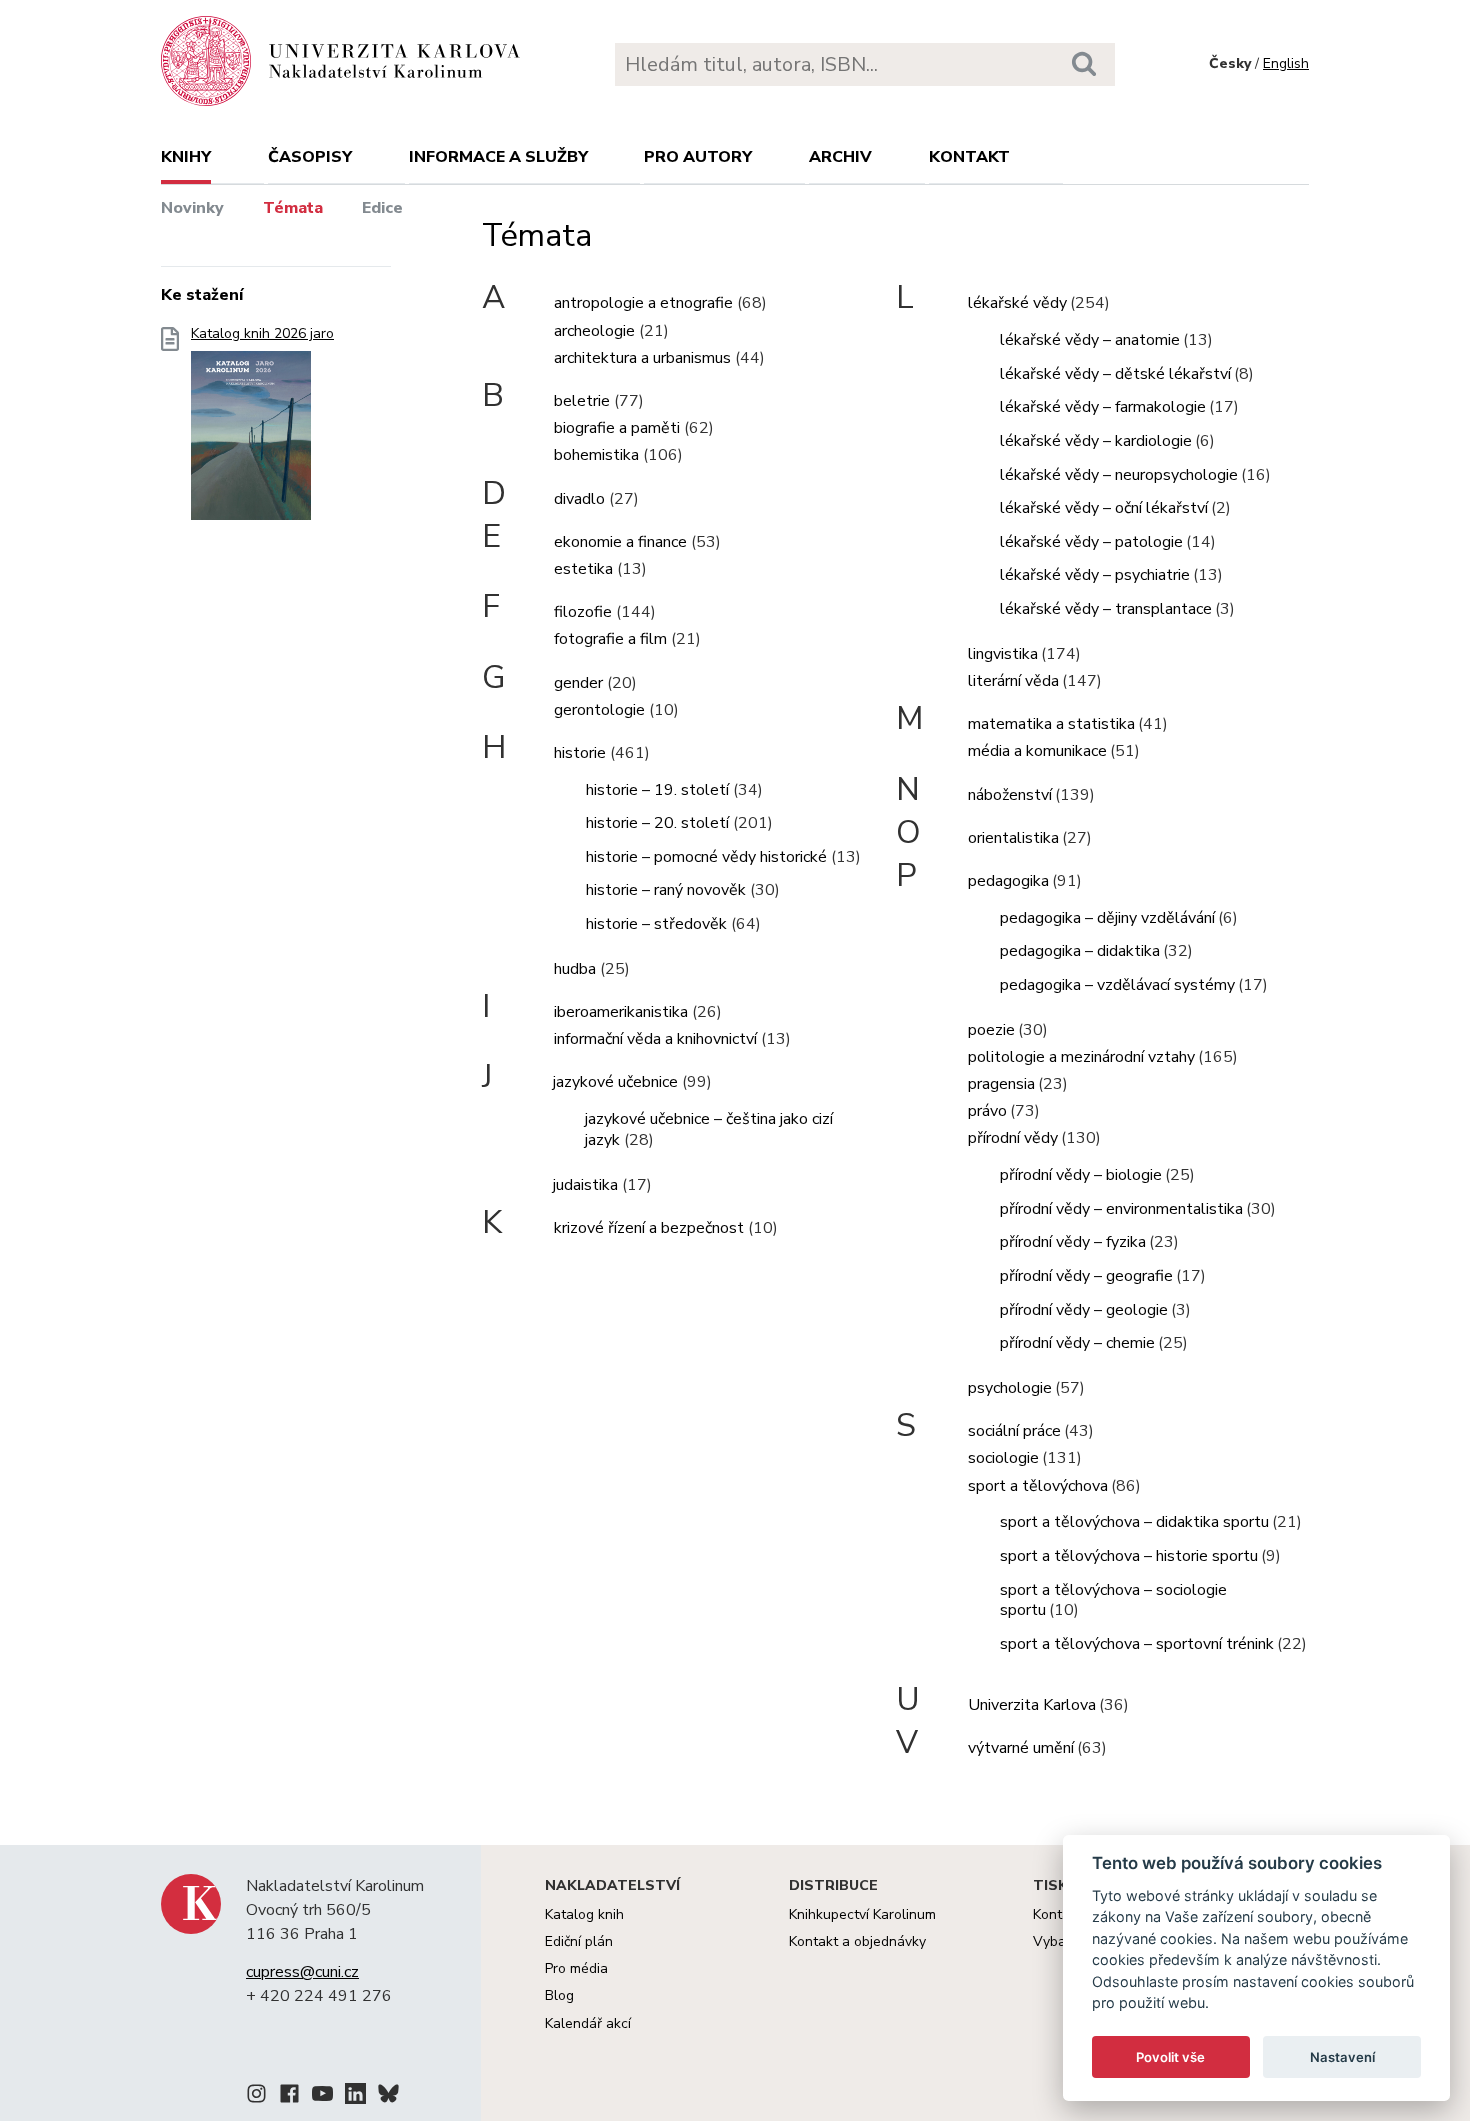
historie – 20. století (657, 823)
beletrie (582, 401)
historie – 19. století (657, 790)
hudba (575, 969)
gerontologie (599, 710)
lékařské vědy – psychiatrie (1095, 575)
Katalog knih (584, 1914)
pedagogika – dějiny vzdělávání (1107, 918)
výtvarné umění (1021, 1748)
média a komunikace (1037, 751)
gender (578, 683)
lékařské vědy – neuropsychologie (1119, 475)
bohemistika (596, 455)
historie (580, 753)
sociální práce (1014, 1431)
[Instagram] (256, 2097)
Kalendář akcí (588, 2023)
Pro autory (698, 157)
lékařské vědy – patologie (1091, 542)
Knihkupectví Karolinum (862, 1914)
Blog (559, 1995)
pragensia (1001, 1084)
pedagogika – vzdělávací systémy (1117, 985)
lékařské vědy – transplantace (1106, 609)
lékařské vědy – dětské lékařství (1115, 374)
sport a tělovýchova (1038, 1486)
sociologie (1003, 1458)
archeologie (594, 331)
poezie (991, 1030)
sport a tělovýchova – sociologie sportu (1113, 1600)
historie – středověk (656, 924)
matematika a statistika (1051, 724)
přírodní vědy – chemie (1077, 1343)
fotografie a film (610, 639)
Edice (382, 208)
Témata (293, 208)
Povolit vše (1170, 2057)
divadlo (579, 499)
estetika (583, 569)
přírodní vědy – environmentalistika (1121, 1209)
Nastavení (1342, 2057)
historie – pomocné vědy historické (706, 857)
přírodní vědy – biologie (1081, 1175)
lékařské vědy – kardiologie (1096, 441)
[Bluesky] (388, 2097)
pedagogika (1008, 881)
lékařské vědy (1017, 303)
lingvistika (1003, 654)
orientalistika (1013, 838)
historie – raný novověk (666, 890)
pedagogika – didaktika (1080, 951)
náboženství (1010, 795)
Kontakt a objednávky (857, 1941)
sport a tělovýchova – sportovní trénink (1137, 1644)
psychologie (1010, 1388)
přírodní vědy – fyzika (1073, 1242)
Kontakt (969, 157)
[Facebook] (289, 2097)
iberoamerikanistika (621, 1012)
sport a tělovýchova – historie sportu (1129, 1556)
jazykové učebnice (615, 1082)
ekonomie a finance (620, 542)
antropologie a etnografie (643, 303)
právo (987, 1111)
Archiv (840, 157)
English (1286, 63)
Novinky (192, 208)
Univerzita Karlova (1032, 1705)
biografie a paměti (617, 428)
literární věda (1013, 681)
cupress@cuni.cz (302, 1972)
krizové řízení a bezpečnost (649, 1228)
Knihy (186, 157)
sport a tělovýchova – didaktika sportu (1134, 1522)
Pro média (576, 1968)
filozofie (583, 612)
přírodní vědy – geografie (1086, 1276)
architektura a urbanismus (642, 358)
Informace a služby (498, 157)
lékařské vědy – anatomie (1090, 340)
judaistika (585, 1185)
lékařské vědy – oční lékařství (1104, 508)
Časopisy (310, 157)
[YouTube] (322, 2097)
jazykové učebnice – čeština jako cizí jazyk (709, 1129)
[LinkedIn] (355, 2097)
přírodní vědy (1013, 1138)
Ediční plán (579, 1941)
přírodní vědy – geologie (1084, 1310)
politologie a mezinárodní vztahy (1081, 1057)
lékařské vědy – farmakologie (1103, 407)
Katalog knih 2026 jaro (262, 334)
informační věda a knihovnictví (655, 1039)
